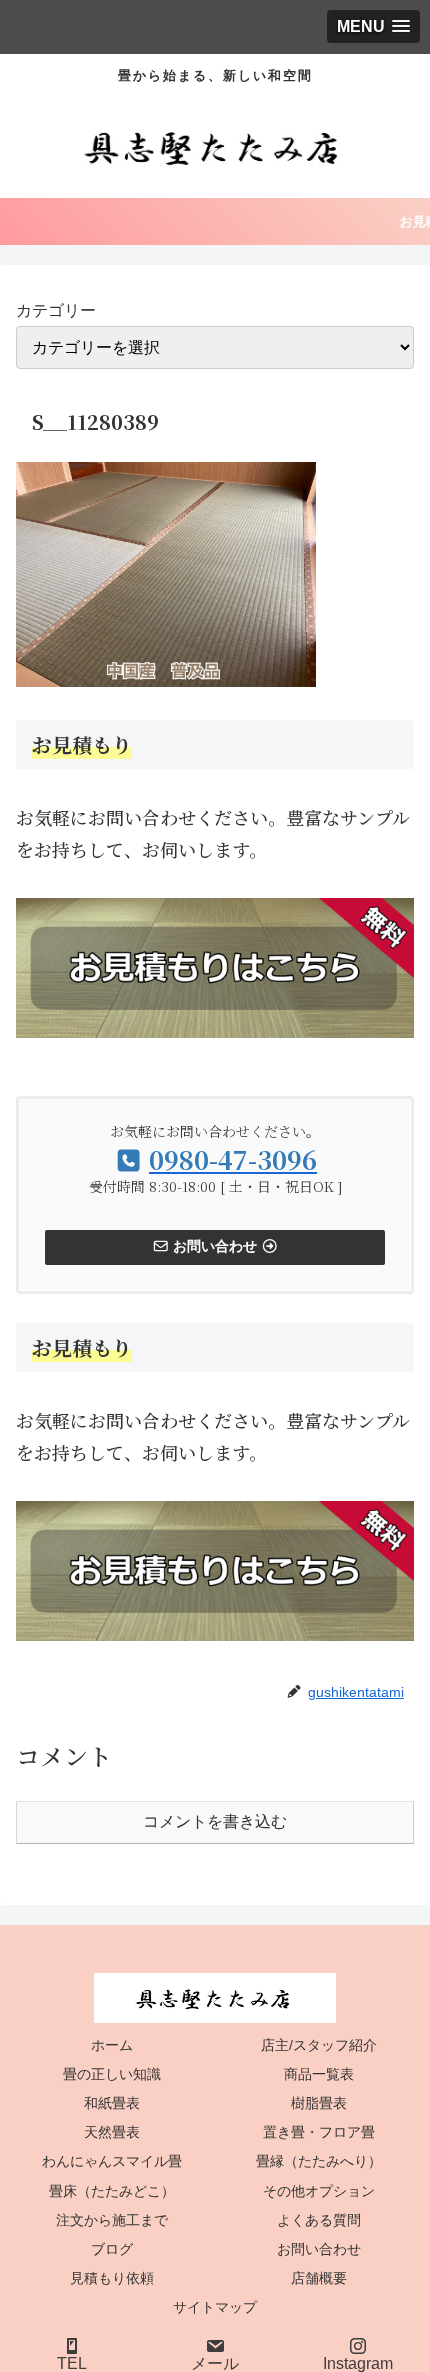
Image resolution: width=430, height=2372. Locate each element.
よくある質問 (319, 2220)
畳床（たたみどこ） (112, 2191)
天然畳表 (112, 2132)
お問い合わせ (319, 2249)
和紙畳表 (112, 2103)
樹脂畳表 (319, 2103)
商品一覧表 (319, 2074)
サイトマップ (215, 2307)
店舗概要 (319, 2278)
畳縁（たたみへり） (319, 2161)
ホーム (112, 2045)
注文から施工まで (112, 2220)
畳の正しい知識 (112, 2074)
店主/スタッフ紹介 (319, 2045)
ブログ (112, 2249)
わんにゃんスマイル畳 (112, 2161)
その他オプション (319, 2191)
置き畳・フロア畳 (319, 2132)
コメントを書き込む (215, 1821)
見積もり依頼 (112, 2278)
